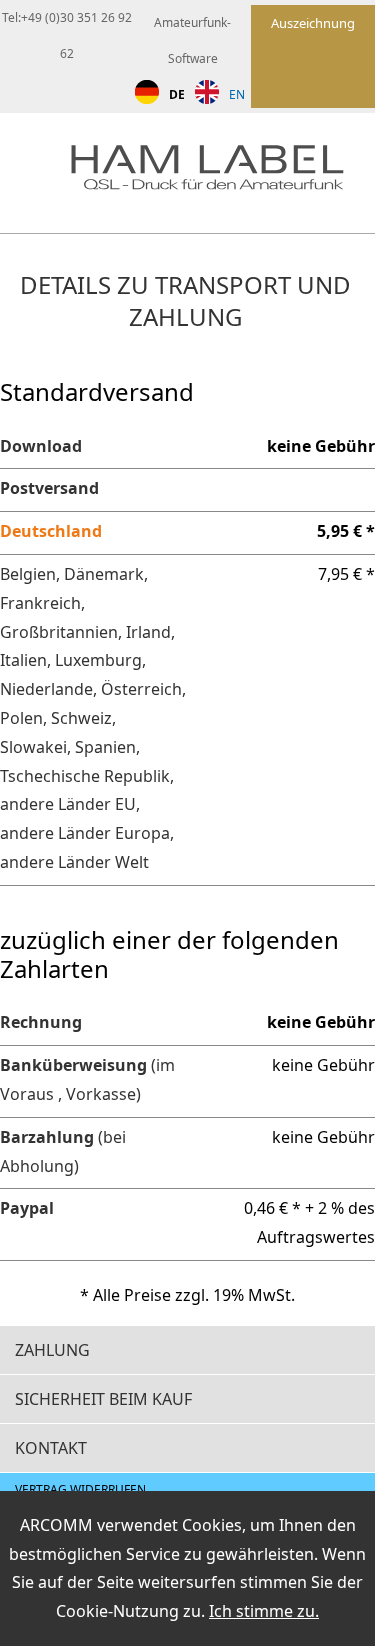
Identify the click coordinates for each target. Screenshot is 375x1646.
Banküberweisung (73, 1065)
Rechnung (41, 1022)
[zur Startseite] (222, 172)
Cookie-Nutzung (117, 1611)
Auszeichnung (313, 23)
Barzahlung (47, 1137)
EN (237, 94)
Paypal (27, 1208)
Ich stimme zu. (264, 1611)
